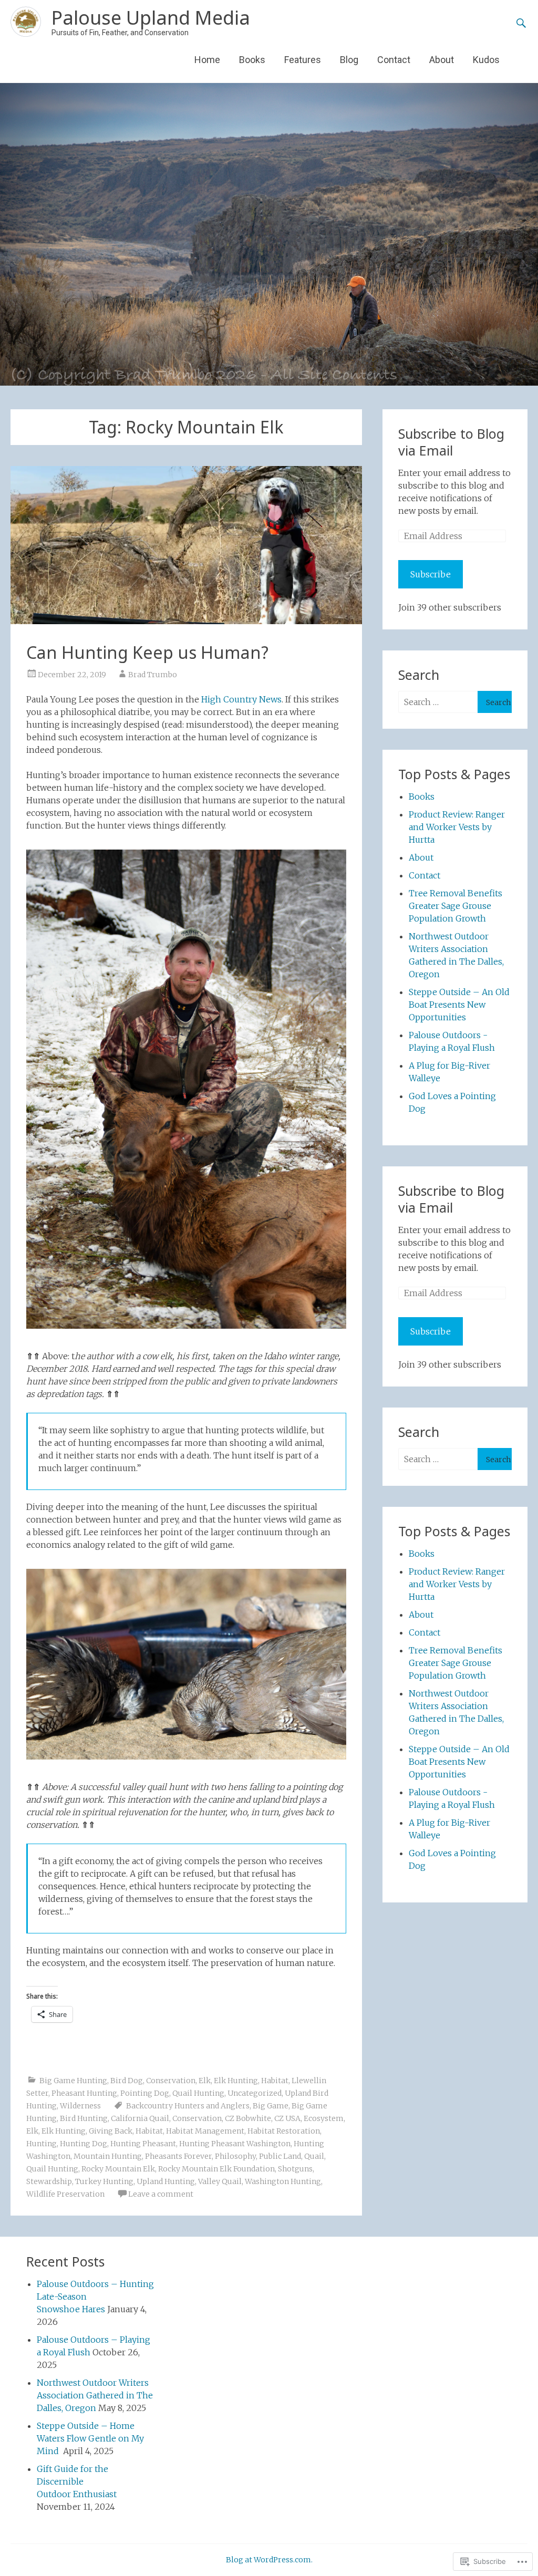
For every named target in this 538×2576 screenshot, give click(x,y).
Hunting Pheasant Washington (235, 2144)
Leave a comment (161, 2194)
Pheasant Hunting (84, 2093)
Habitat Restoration (284, 2131)
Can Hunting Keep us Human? (147, 652)
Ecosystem (324, 2118)
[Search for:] (438, 702)
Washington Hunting (283, 2181)
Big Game (271, 2106)
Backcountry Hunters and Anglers (188, 2106)
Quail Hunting (198, 2093)
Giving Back (111, 2131)
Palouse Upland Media (151, 18)
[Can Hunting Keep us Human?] (186, 545)
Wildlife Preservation (65, 2194)
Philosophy (235, 2156)
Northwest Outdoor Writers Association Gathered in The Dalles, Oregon (95, 2395)
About (442, 60)
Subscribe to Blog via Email (451, 442)
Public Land (280, 2156)
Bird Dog (127, 2081)
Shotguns (295, 2169)
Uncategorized (255, 2093)
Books (252, 60)
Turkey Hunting (104, 2181)
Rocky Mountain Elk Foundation (216, 2169)
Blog (349, 60)
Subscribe (431, 574)
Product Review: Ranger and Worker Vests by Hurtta (457, 827)
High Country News (241, 699)
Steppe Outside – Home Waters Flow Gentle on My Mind (90, 2438)
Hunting (42, 2144)
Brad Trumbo (153, 675)
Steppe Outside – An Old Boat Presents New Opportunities (459, 1005)
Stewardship (49, 2181)
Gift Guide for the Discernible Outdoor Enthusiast (77, 2481)
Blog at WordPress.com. (269, 2560)
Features (303, 60)
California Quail (140, 2118)
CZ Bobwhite (248, 2118)
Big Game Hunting (73, 2081)
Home (207, 60)
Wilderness (80, 2106)
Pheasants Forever (178, 2156)
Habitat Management (205, 2131)
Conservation (171, 2081)
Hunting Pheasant (143, 2144)
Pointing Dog (145, 2093)
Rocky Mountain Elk (118, 2169)
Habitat (275, 2081)
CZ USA (287, 2118)
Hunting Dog (84, 2144)
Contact (394, 60)
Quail (314, 2156)
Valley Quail (220, 2181)
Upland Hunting (166, 2181)
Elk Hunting (236, 2081)
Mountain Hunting (108, 2156)
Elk (205, 2081)
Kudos (486, 60)
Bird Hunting (84, 2118)
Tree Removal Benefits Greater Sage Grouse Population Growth (456, 906)
